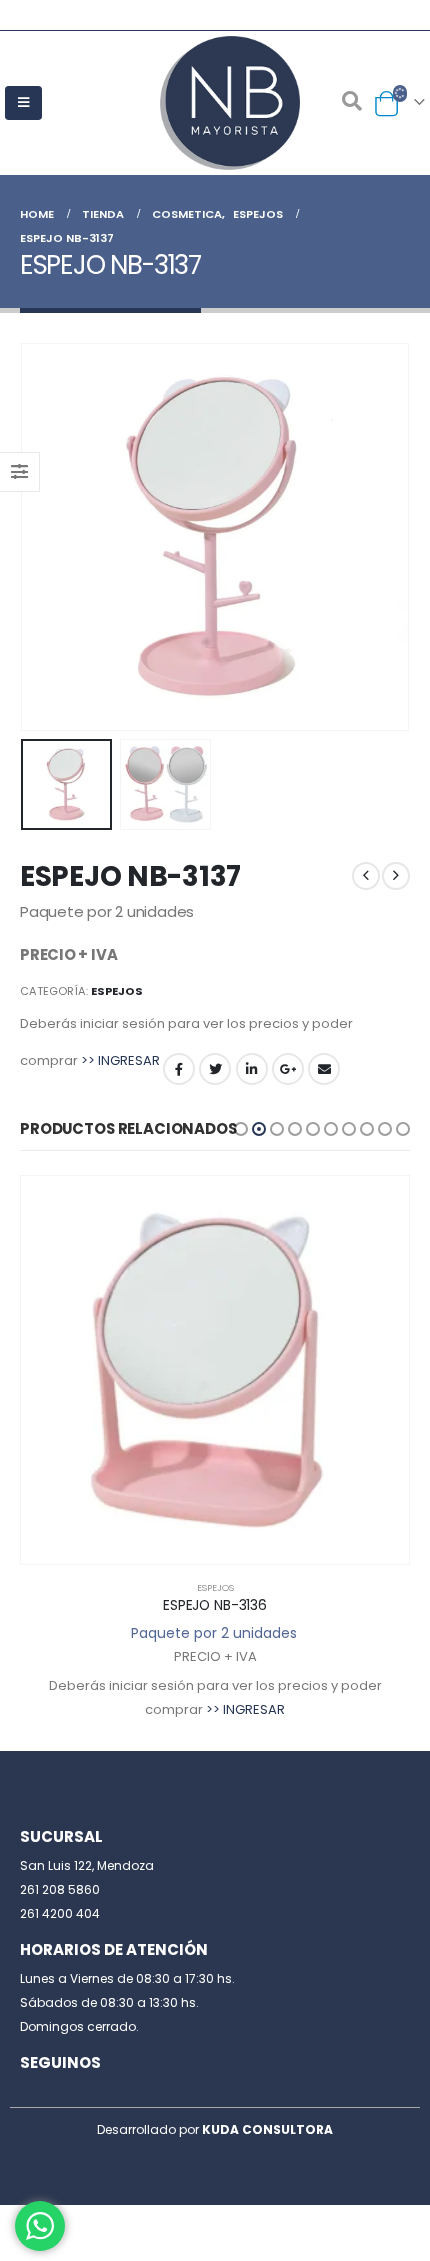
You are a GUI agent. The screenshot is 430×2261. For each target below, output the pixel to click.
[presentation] (45, 537)
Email (324, 1069)
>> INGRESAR (120, 1060)
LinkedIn (252, 1069)
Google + (288, 1069)
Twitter (215, 1069)
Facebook (179, 1069)
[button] (241, 1129)
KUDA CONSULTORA (267, 2129)
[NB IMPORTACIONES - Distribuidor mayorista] (215, 103)
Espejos (117, 991)
